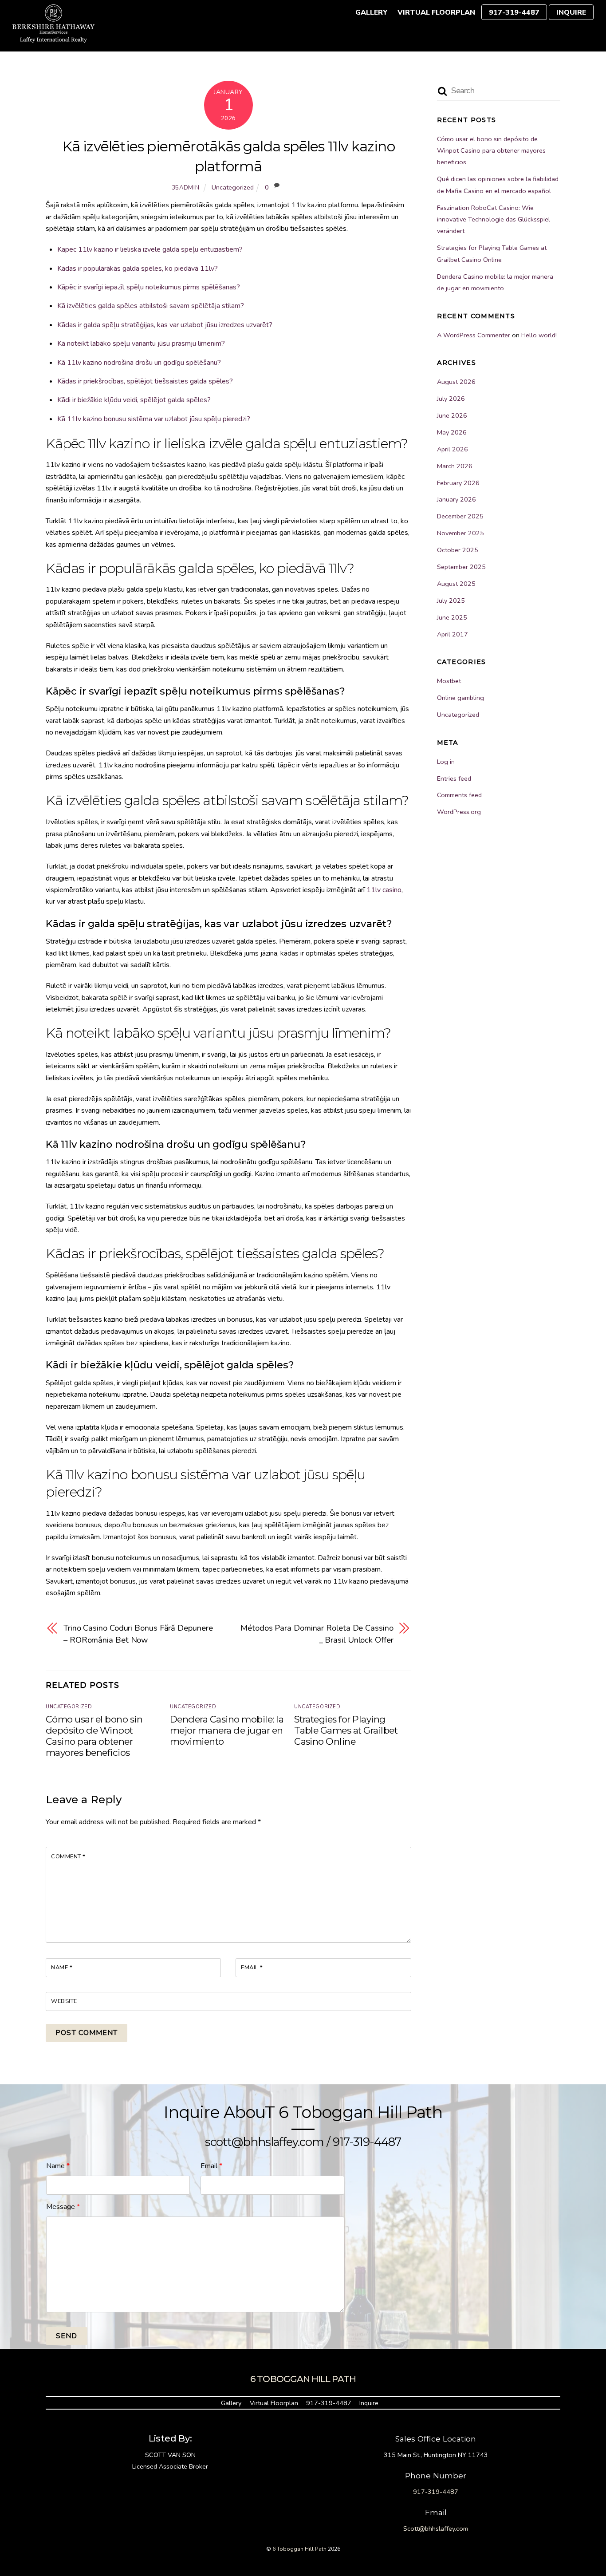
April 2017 (453, 634)
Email (252, 1968)
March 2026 (455, 466)
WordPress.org (459, 812)
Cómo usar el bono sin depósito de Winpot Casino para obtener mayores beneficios (94, 1736)
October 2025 (458, 550)
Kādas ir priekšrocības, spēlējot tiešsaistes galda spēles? (145, 381)
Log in (446, 762)
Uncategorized (233, 187)
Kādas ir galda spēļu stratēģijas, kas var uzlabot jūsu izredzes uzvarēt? (165, 325)
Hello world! (539, 335)
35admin (186, 188)
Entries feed (454, 778)
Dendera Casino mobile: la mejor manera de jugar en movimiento (227, 1730)
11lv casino (384, 890)
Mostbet (449, 681)
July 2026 (451, 399)
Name (62, 1968)
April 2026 (453, 449)
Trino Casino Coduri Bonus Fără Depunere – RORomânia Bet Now (138, 1634)
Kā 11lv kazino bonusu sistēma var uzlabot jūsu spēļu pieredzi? (154, 419)
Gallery (371, 12)
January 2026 (456, 499)
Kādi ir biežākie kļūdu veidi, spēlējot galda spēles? (134, 400)
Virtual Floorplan (436, 12)
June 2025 (452, 617)
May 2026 (452, 432)
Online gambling (460, 698)
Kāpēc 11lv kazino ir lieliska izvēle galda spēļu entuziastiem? (150, 249)
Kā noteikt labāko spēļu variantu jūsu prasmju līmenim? (141, 344)
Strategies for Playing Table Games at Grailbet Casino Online (346, 1730)
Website (64, 2001)
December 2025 (460, 516)
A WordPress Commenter (474, 335)
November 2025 (460, 533)
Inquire (571, 12)
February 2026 (458, 483)
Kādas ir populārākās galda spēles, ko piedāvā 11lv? (138, 269)
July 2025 (451, 601)
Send (67, 2336)
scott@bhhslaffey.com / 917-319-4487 (303, 2142)
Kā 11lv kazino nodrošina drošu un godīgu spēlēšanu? (139, 363)
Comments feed (459, 795)
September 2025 (461, 567)
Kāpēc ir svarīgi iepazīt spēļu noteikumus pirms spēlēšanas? (149, 287)
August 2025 (456, 584)
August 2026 (456, 382)
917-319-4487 (514, 12)
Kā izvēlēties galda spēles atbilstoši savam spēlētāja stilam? (151, 306)
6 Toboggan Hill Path (299, 2549)
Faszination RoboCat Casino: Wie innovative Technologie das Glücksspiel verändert (494, 219)
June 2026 (452, 415)
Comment (68, 1857)
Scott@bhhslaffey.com (436, 2529)
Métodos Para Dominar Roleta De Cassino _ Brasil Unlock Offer (317, 1634)
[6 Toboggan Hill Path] (53, 38)
